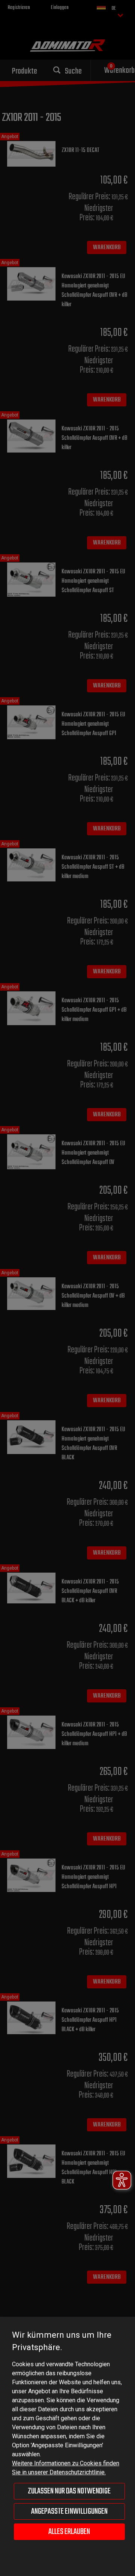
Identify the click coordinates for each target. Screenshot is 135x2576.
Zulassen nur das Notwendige (69, 2491)
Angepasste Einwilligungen (69, 2511)
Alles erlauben (69, 2532)
